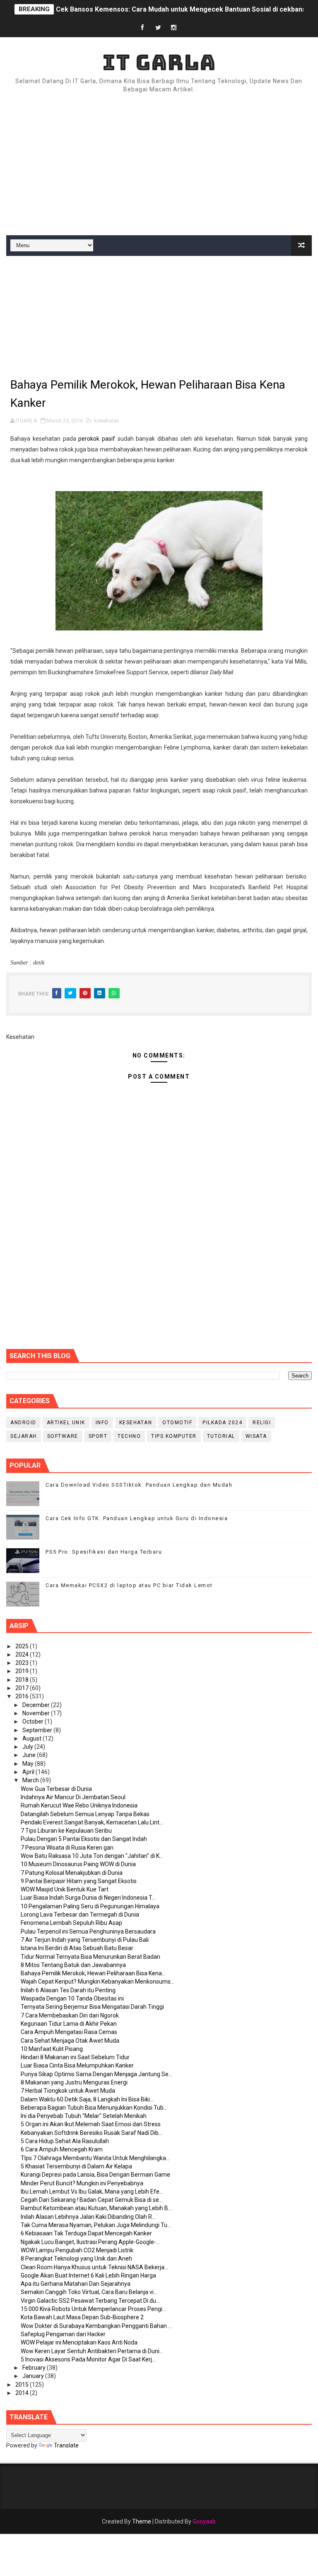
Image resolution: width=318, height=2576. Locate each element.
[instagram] (174, 28)
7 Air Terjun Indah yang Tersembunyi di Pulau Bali (85, 1940)
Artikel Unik (66, 1423)
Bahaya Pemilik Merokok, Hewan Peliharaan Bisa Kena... (93, 1973)
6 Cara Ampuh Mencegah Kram (62, 2149)
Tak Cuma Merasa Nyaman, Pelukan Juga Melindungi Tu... (96, 2225)
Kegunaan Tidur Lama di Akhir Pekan (69, 2024)
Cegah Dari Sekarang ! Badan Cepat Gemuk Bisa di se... (92, 2200)
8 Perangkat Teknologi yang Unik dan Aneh (76, 2258)
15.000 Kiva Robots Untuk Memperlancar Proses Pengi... (93, 2309)
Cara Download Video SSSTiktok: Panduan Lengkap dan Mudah (139, 1485)
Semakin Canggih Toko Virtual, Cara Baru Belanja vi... (89, 2292)
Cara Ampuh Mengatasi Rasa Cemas (69, 2032)
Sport (98, 1436)
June (30, 1755)
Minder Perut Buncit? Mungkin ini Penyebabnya (82, 2183)
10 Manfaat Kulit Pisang (52, 2049)
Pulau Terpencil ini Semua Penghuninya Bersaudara (88, 1931)
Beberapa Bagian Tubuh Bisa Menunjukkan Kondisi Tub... (94, 2108)
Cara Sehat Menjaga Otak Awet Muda (70, 2041)
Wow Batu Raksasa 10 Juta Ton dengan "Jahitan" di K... (92, 1856)
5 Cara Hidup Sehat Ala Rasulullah (65, 2141)
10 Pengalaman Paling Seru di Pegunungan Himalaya (90, 1906)
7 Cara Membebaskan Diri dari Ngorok (70, 2015)
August (33, 1738)
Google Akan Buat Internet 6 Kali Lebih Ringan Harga (88, 2275)
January (34, 2376)
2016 (23, 1696)
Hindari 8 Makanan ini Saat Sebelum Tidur (75, 2057)
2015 (23, 2385)
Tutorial (221, 1436)
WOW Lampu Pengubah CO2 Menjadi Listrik (77, 2250)
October (34, 1721)
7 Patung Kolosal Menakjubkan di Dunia (72, 1873)
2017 (23, 1688)
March (31, 1780)
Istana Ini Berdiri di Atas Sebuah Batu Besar (77, 1948)
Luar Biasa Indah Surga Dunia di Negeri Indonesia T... (88, 1898)
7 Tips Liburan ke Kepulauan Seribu (66, 1831)
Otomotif (177, 1423)
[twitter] (158, 28)
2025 (23, 1646)
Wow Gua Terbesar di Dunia (56, 1789)
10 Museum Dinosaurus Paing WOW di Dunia (78, 1864)
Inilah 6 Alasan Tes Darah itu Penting (68, 1990)
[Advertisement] (159, 165)
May (29, 1764)
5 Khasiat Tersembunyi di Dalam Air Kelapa (76, 2166)
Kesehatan (107, 421)
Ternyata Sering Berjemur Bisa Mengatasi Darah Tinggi (92, 2007)
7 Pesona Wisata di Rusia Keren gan (67, 1848)
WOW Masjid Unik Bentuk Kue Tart (65, 1889)
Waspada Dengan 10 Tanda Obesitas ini (72, 1998)
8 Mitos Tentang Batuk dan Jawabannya (73, 1965)
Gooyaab (204, 2521)
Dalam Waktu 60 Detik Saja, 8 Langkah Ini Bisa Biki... (87, 2099)
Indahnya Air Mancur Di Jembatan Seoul (73, 1797)
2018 (23, 1680)
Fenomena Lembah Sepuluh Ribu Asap (71, 1923)
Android (23, 1423)
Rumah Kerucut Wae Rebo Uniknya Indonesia (79, 1805)
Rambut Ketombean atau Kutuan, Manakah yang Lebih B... (96, 2208)
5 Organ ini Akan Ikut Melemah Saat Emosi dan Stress (91, 2124)
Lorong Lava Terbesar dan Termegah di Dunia (80, 1915)
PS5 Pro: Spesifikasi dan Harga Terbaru (104, 1552)
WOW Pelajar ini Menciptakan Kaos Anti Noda (79, 2342)
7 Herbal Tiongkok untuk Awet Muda (68, 2091)
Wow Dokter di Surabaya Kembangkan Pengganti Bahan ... (96, 2326)
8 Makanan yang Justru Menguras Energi (74, 2082)
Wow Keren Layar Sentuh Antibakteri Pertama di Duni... (92, 2351)
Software (63, 1436)
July (28, 1747)
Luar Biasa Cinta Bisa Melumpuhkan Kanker (77, 2065)
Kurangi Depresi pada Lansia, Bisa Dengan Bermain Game (95, 2175)
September (38, 1730)
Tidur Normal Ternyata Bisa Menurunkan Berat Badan (90, 1957)
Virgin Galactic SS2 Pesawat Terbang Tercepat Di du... (90, 2301)
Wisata (256, 1436)
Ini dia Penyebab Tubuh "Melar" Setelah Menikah (84, 2116)
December (37, 1705)
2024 (23, 1654)
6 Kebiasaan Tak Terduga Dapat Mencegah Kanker (86, 2233)
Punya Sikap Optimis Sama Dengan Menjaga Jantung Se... (96, 2074)
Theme (142, 2521)
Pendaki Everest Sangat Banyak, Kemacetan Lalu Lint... (92, 1822)
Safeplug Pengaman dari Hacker (63, 2334)
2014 (23, 2393)
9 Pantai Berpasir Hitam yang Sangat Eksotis (79, 1881)
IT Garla (159, 62)
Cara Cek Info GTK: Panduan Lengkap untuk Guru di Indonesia (137, 1518)
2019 (23, 1671)
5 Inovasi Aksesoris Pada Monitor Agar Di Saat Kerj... (88, 2359)
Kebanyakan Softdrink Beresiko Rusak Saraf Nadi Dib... (92, 2133)
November (37, 1713)
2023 (23, 1663)
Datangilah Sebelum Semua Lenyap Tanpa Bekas (85, 1814)
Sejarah (24, 1436)
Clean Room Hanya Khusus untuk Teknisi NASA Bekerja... (94, 2267)
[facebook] (142, 28)
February (35, 2368)
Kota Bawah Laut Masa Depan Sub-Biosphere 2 (82, 2317)
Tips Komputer (174, 1436)
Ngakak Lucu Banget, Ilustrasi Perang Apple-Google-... (90, 2242)
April (29, 1772)
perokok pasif (97, 439)
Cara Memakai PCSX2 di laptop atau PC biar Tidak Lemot (129, 1585)
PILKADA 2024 (222, 1423)
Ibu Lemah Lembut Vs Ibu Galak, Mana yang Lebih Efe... (92, 2192)
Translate (66, 2445)
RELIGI (262, 1423)
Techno (129, 1436)
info (102, 1423)
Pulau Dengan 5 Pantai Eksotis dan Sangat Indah (84, 1839)
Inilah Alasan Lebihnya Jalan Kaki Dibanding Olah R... (88, 2217)
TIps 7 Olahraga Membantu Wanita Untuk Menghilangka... (95, 2158)
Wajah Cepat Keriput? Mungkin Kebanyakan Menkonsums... (98, 1982)
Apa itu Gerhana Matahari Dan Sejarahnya (76, 2284)
